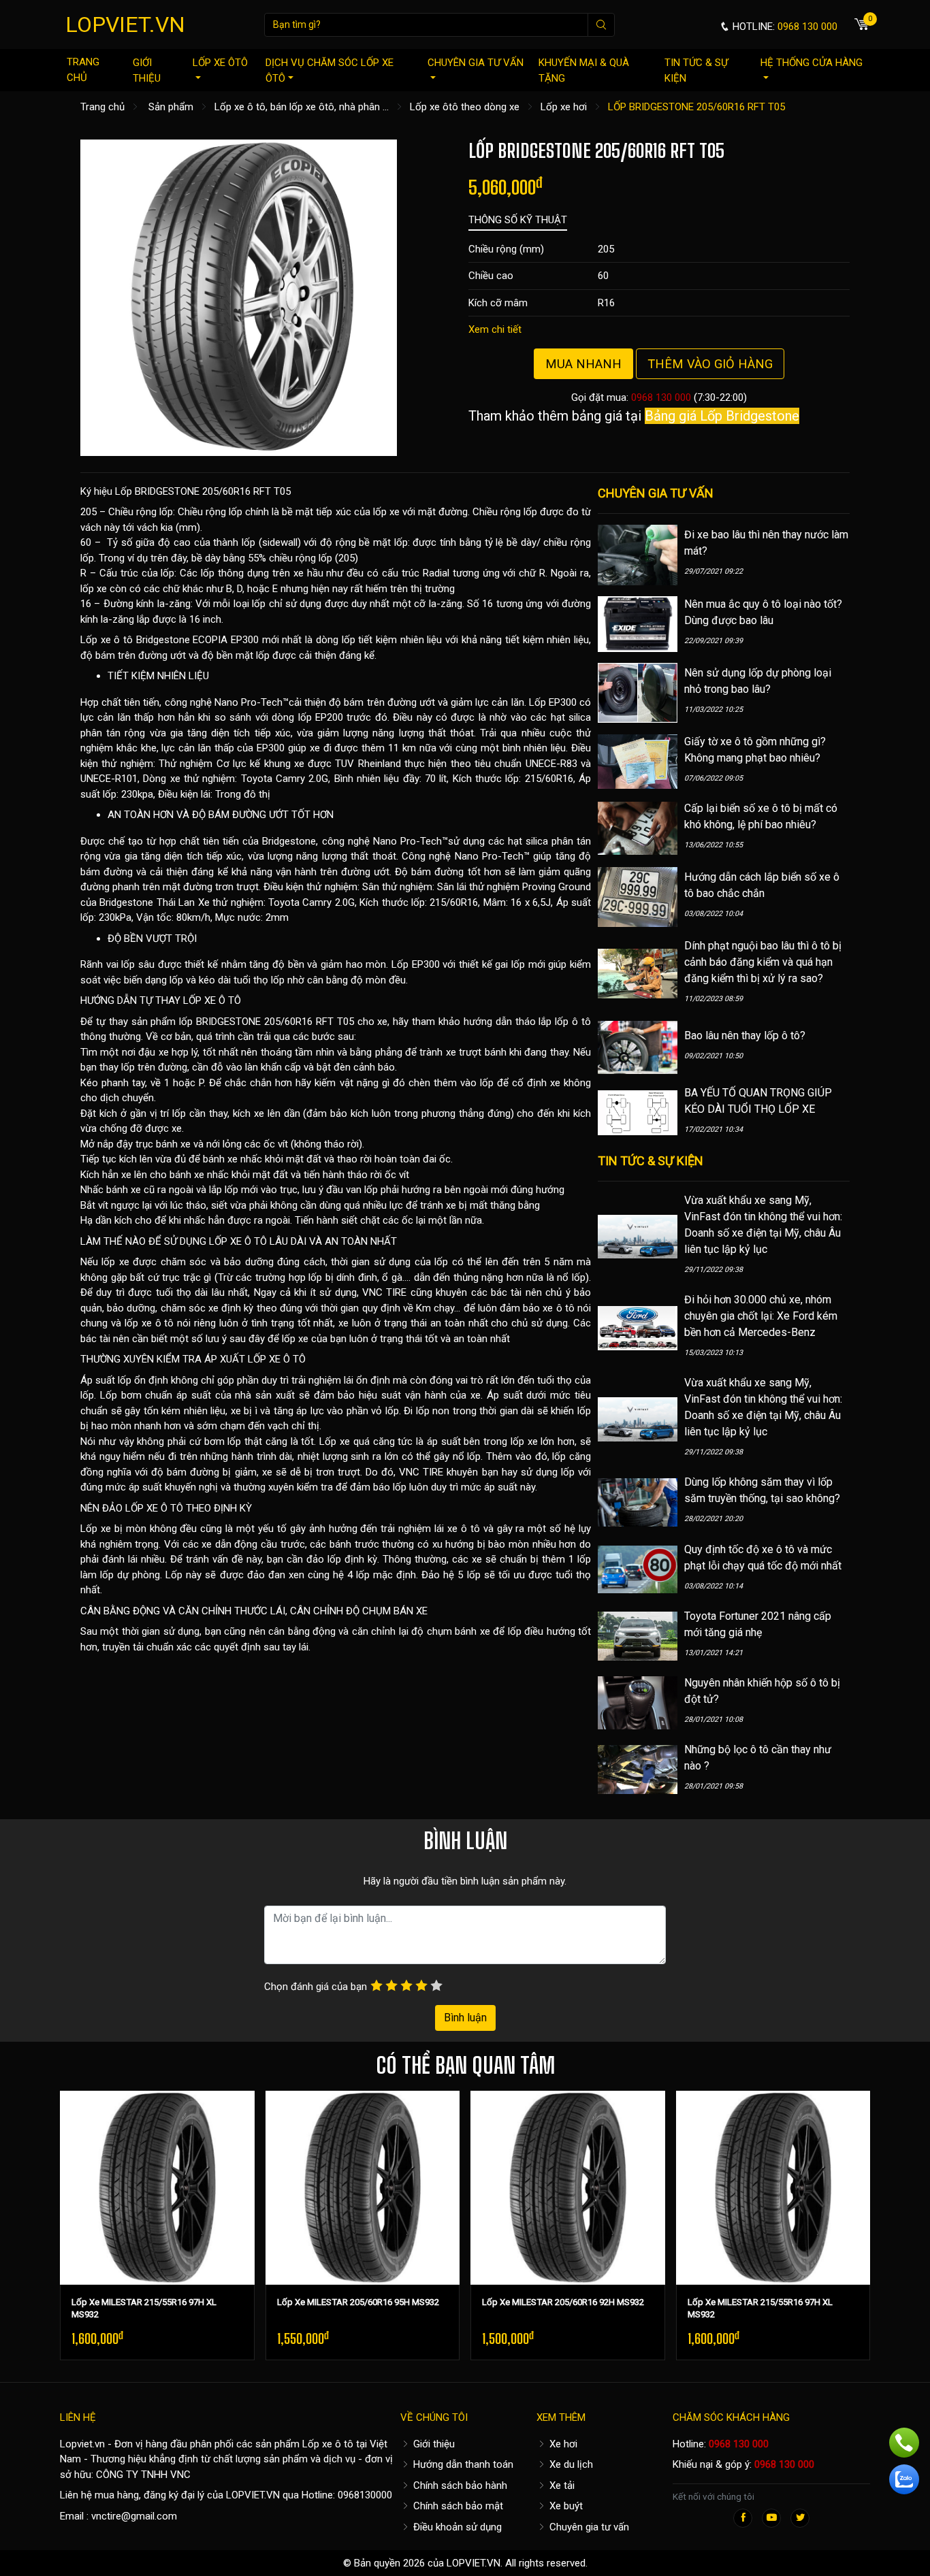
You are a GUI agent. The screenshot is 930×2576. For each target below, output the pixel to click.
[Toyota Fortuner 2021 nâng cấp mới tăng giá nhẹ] (638, 1635)
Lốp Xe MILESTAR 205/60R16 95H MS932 (358, 2302)
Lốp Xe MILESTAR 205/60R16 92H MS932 (563, 2302)
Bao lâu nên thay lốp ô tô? (745, 1036)
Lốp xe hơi (564, 107)
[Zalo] (904, 2479)
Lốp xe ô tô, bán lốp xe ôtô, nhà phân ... (302, 107)
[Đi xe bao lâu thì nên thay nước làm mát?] (638, 554)
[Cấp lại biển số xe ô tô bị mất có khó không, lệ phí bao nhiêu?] (638, 828)
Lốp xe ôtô (220, 63)
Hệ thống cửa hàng (812, 63)
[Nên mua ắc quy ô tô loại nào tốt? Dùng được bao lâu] (638, 623)
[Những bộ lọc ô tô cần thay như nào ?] (638, 1769)
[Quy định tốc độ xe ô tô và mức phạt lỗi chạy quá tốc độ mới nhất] (638, 1569)
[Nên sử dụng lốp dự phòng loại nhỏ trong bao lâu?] (638, 692)
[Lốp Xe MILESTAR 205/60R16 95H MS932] (363, 2188)
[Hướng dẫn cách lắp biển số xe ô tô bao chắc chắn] (638, 896)
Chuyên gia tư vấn (476, 63)
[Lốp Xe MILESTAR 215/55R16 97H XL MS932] (157, 2188)
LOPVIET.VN (125, 25)
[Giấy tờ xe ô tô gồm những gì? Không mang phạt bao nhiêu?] (638, 761)
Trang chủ (83, 70)
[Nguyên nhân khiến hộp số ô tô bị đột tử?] (638, 1702)
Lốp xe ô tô (328, 2444)
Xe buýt (565, 2506)
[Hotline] (904, 2443)
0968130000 (365, 2495)
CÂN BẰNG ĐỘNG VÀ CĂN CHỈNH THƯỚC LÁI (183, 1611)
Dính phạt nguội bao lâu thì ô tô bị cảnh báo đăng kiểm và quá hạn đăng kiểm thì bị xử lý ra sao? (763, 962)
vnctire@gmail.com (134, 2516)
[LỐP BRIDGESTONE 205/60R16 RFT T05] (239, 297)
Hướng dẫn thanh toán (462, 2464)
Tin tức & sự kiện (696, 70)
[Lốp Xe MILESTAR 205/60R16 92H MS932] (568, 2188)
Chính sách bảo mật (457, 2506)
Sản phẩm (171, 107)
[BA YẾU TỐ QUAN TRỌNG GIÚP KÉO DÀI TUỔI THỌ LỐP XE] (638, 1112)
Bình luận (465, 2018)
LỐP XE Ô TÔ (212, 1000)
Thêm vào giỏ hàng (710, 364)
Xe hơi (562, 2444)
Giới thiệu (147, 70)
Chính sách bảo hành (459, 2485)
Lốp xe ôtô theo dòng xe (465, 107)
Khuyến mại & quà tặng (584, 70)
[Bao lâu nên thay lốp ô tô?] (638, 1047)
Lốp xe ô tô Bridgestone (135, 640)
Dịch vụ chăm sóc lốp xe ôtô (330, 70)
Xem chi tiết (495, 329)
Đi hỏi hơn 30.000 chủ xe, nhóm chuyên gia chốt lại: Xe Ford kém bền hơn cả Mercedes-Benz (761, 1316)
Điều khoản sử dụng (456, 2527)
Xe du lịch (570, 2464)
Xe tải (561, 2485)
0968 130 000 (661, 397)
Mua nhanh (583, 364)
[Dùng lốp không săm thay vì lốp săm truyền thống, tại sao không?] (638, 1502)
